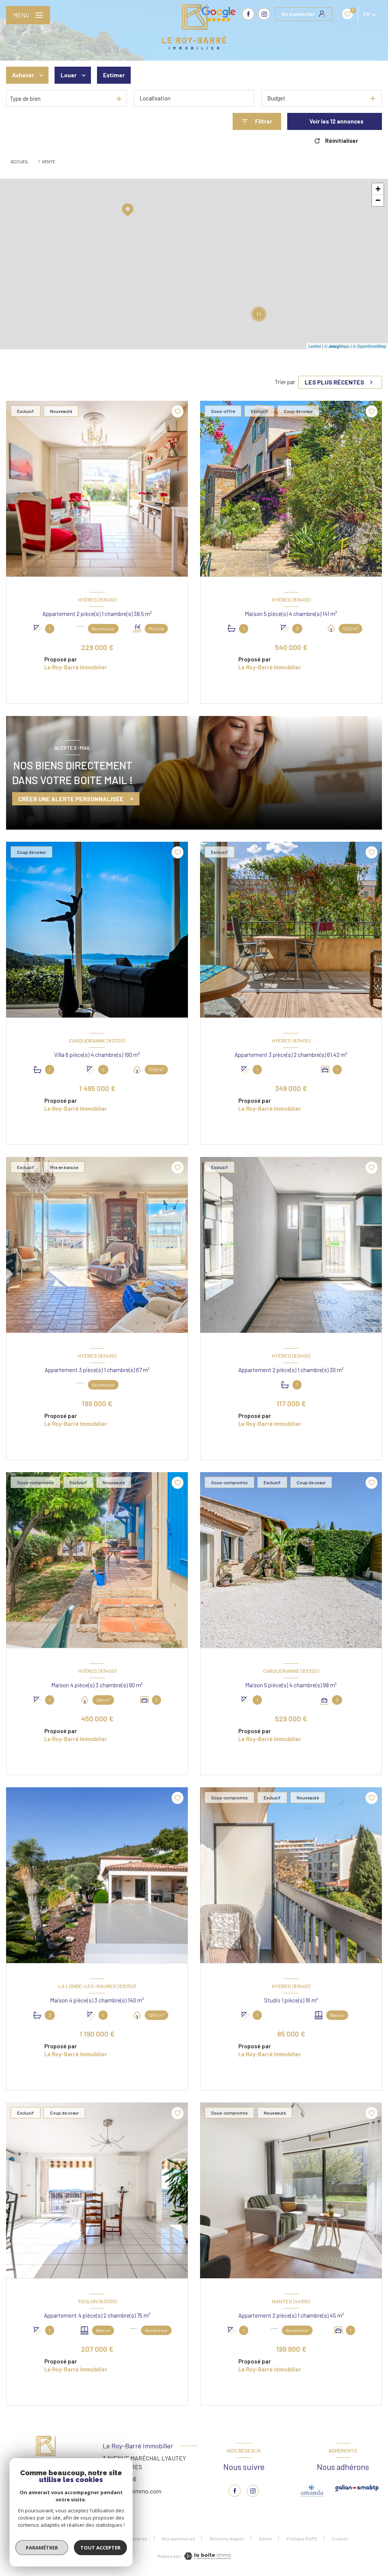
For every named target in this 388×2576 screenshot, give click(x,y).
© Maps (337, 346)
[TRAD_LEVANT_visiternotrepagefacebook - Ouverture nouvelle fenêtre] (235, 2491)
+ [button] (378, 189)
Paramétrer (42, 2548)
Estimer (114, 75)
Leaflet (315, 346)
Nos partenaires (178, 2538)
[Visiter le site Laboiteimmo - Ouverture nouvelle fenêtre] (207, 2556)
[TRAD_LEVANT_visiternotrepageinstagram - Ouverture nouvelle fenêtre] (264, 14)
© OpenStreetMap (369, 346)
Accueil (20, 161)
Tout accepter (100, 2548)
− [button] (378, 200)
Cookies (340, 2539)
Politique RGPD (302, 2538)
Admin (265, 2538)
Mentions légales (227, 2538)
